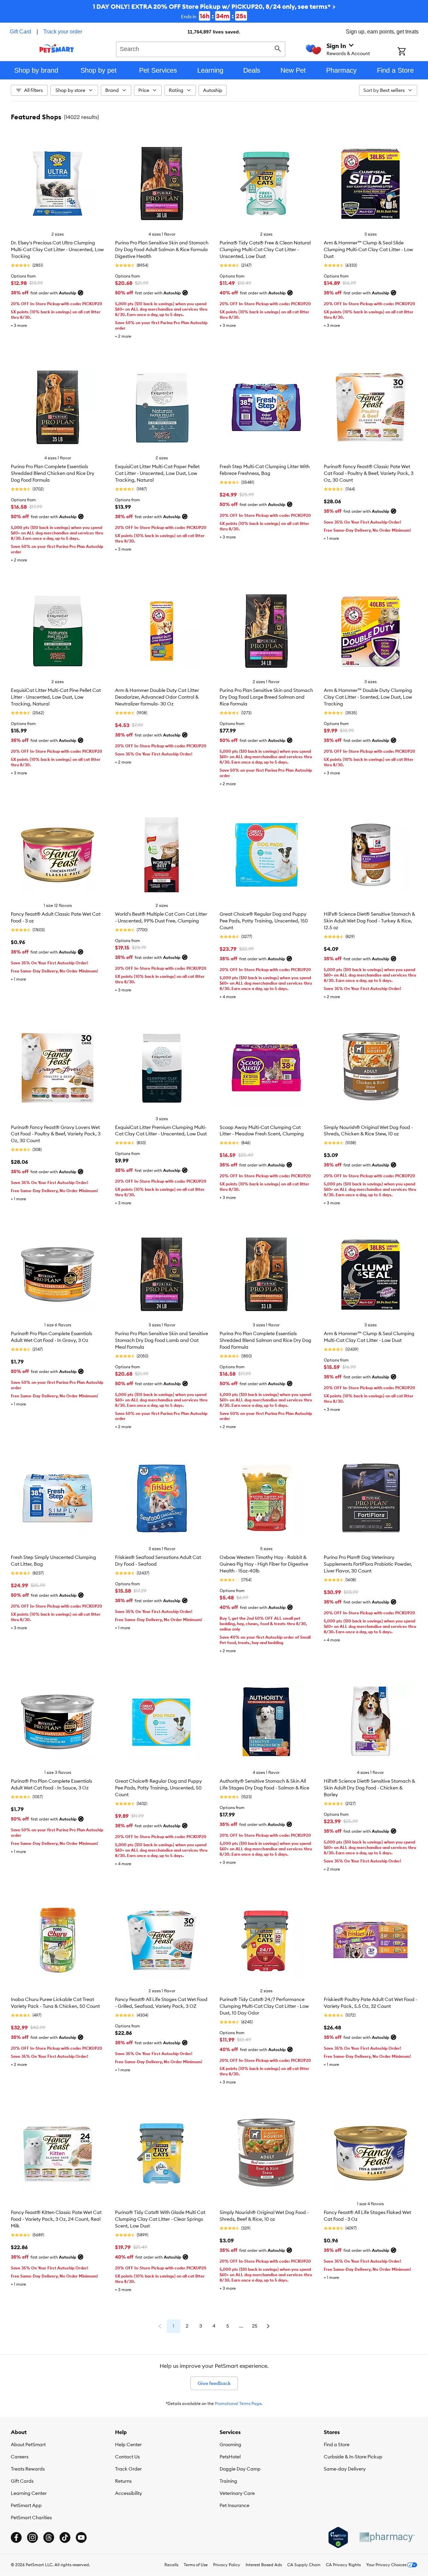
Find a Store (337, 2445)
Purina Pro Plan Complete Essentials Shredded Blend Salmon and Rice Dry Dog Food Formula (265, 1340)
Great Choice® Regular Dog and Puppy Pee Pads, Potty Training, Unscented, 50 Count (159, 1788)
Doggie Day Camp (240, 2469)
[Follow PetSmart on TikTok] (65, 2537)
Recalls (171, 2565)
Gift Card (20, 32)
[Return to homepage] (57, 48)
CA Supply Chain (304, 2565)
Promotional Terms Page (238, 2403)
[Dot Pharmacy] (387, 2537)
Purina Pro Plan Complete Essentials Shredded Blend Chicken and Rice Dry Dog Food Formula (53, 473)
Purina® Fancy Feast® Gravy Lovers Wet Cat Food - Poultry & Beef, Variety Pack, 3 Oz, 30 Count (56, 1134)
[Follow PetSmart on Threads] (49, 2537)
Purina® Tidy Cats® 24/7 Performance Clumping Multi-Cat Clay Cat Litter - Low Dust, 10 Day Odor (264, 2006)
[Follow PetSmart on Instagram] (32, 2537)
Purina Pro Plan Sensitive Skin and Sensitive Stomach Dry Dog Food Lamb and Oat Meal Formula (162, 1340)
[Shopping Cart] (411, 52)
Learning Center (29, 2493)
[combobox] (201, 48)
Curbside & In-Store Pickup (353, 2457)
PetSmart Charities (31, 2518)
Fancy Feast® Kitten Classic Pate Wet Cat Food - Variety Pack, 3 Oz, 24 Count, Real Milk (56, 2219)
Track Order (128, 2469)
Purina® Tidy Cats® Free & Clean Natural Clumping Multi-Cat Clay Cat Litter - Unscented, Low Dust (265, 249)
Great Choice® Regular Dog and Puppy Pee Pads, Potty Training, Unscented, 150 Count (264, 921)
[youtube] (81, 2537)
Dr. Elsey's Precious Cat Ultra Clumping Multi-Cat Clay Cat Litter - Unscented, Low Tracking (57, 249)
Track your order (63, 32)
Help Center (128, 2445)
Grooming (230, 2445)
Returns (123, 2481)
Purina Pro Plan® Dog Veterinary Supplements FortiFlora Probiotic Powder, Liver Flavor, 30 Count (368, 1564)
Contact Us (127, 2457)
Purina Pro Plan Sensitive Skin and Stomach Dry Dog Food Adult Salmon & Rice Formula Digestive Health (162, 249)
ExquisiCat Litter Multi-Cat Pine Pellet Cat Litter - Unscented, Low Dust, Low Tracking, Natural (56, 697)
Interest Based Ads (264, 2565)
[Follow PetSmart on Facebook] (16, 2537)
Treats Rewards (28, 2469)
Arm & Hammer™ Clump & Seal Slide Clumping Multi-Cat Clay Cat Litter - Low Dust (368, 249)
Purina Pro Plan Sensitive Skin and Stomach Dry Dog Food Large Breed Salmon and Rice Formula (266, 697)
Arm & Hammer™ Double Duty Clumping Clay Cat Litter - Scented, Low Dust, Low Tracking (368, 697)
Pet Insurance (234, 2505)
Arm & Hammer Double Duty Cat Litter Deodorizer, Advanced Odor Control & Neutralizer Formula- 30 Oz (157, 697)
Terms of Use (196, 2565)
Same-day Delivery (345, 2469)
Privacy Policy (227, 2565)
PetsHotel (230, 2457)
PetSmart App (26, 2505)
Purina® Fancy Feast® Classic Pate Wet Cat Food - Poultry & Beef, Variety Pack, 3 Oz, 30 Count (369, 473)
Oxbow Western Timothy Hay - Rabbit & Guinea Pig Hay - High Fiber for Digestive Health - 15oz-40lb (264, 1564)
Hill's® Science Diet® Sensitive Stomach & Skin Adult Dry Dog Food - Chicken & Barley (369, 1788)
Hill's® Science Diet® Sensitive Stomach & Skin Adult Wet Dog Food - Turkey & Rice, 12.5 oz (369, 921)
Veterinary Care (237, 2493)
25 (255, 2326)
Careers (20, 2457)
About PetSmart (28, 2445)
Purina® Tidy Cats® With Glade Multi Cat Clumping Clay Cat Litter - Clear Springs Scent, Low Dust (160, 2219)
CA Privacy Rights (343, 2565)
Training (228, 2481)
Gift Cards (22, 2481)
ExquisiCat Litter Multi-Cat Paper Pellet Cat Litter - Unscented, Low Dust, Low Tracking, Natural (157, 473)
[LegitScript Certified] (338, 2537)
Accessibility (129, 2493)
